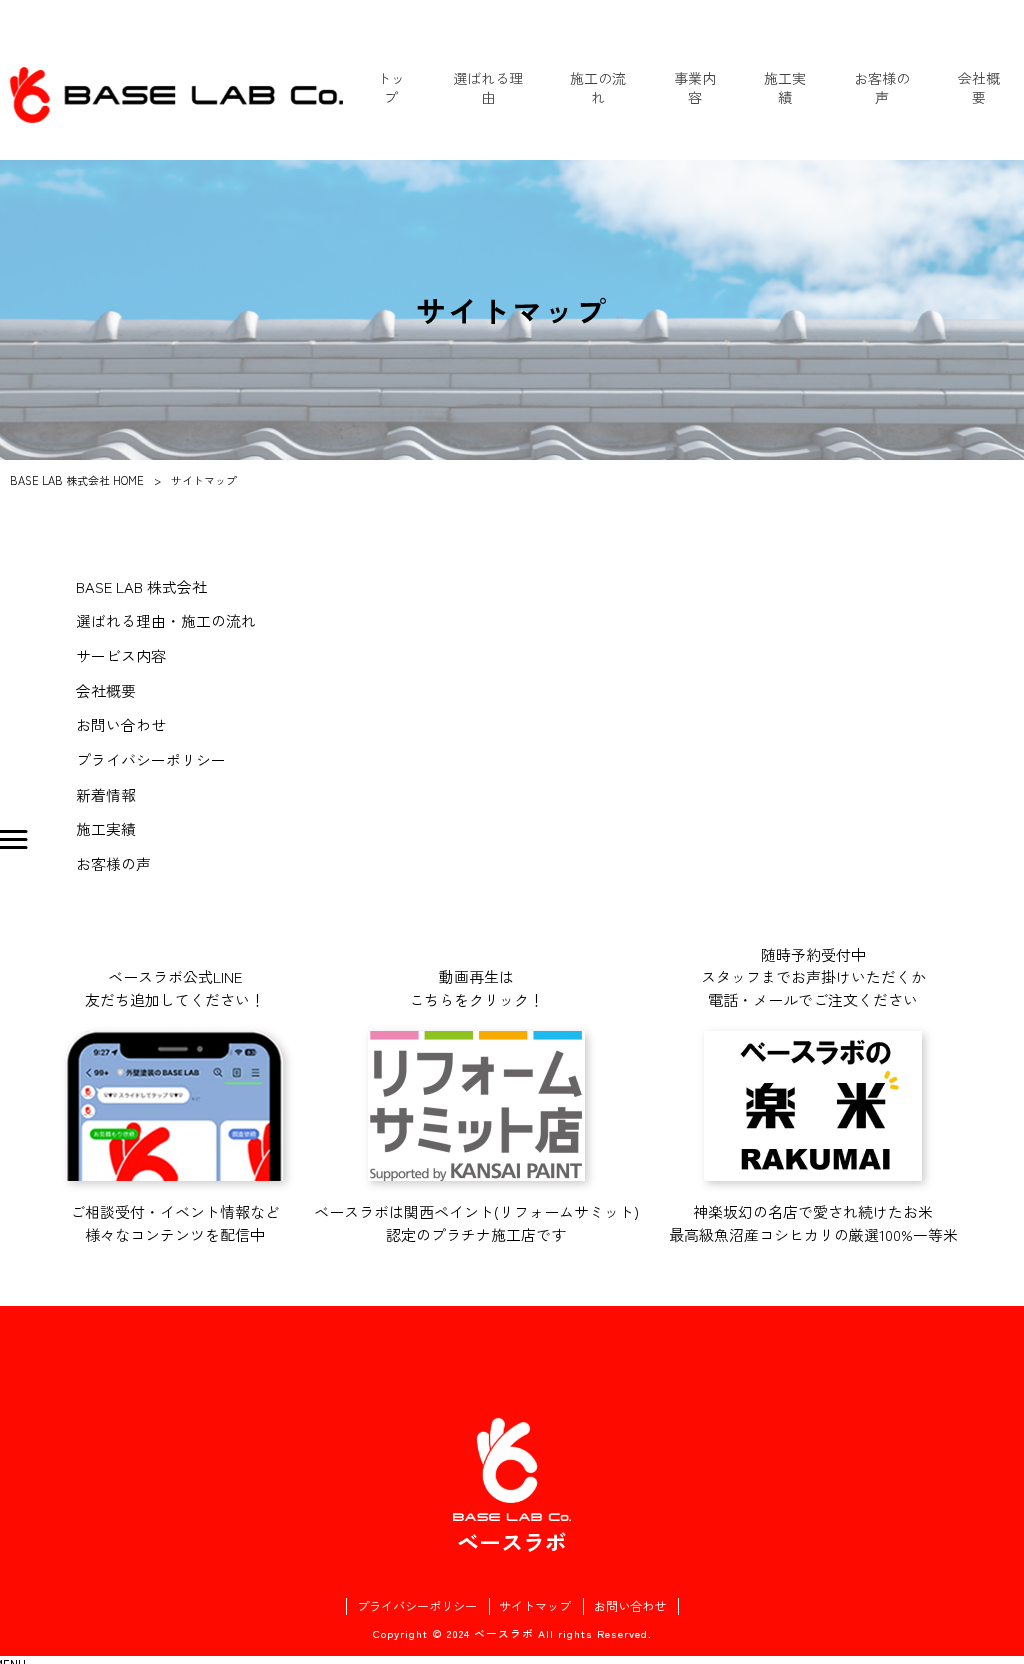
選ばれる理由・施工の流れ (166, 620)
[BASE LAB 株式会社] (176, 95)
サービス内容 (121, 655)
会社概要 (106, 690)
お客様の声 (113, 863)
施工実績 (106, 828)
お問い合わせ (121, 724)
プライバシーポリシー (151, 759)
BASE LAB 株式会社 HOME (77, 480)
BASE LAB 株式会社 (141, 586)
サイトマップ (535, 1606)
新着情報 (106, 794)
